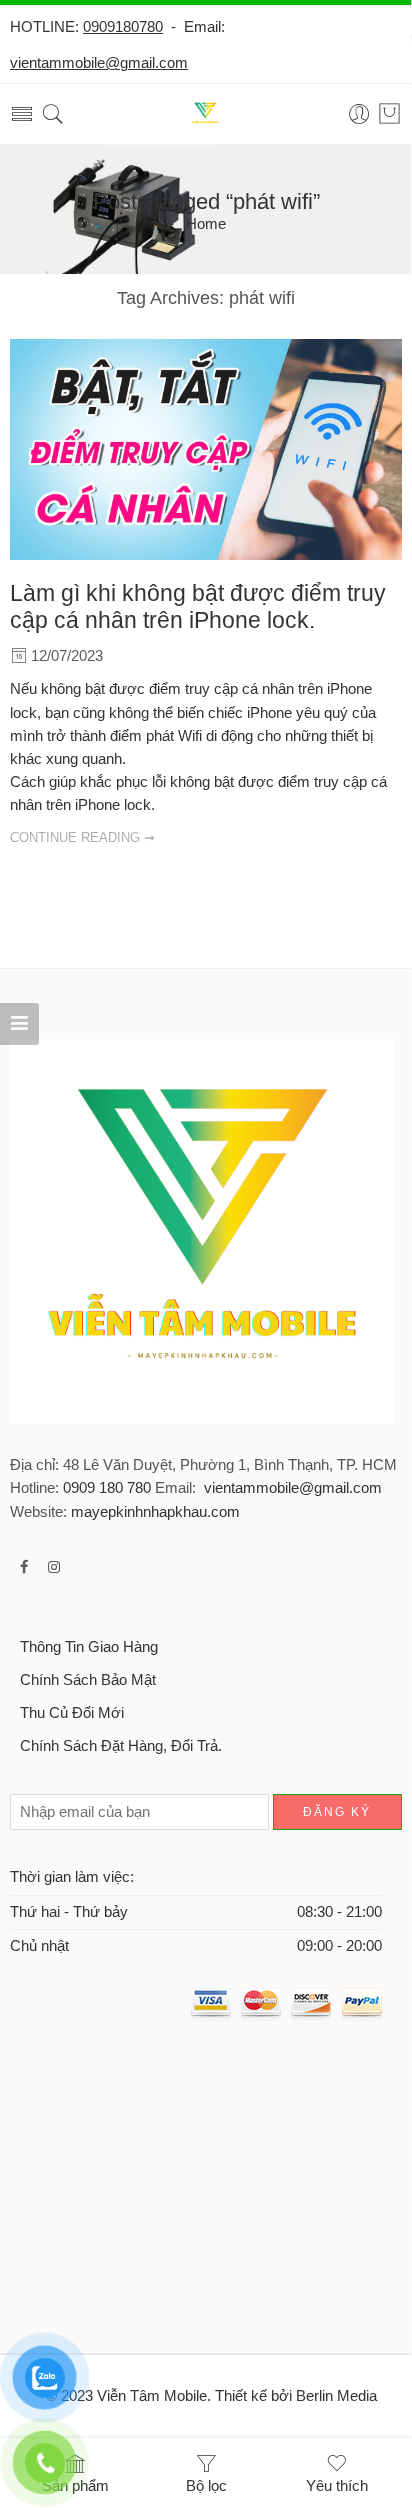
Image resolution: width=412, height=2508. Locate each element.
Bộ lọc (206, 2486)
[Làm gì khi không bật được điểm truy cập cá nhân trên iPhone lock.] (206, 449)
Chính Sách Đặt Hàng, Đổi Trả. (121, 1746)
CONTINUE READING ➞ (82, 837)
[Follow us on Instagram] (54, 1567)
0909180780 (123, 27)
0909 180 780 (107, 1488)
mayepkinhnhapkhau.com (155, 1512)
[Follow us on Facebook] (24, 1567)
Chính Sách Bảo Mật (88, 1680)
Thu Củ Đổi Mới (72, 1713)
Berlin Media (336, 2396)
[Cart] (389, 114)
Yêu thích (337, 2486)
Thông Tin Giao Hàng (89, 1647)
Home (206, 224)
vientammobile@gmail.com (99, 63)
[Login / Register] (359, 114)
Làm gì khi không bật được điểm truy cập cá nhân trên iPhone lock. (198, 607)
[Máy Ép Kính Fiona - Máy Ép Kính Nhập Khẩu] (205, 114)
